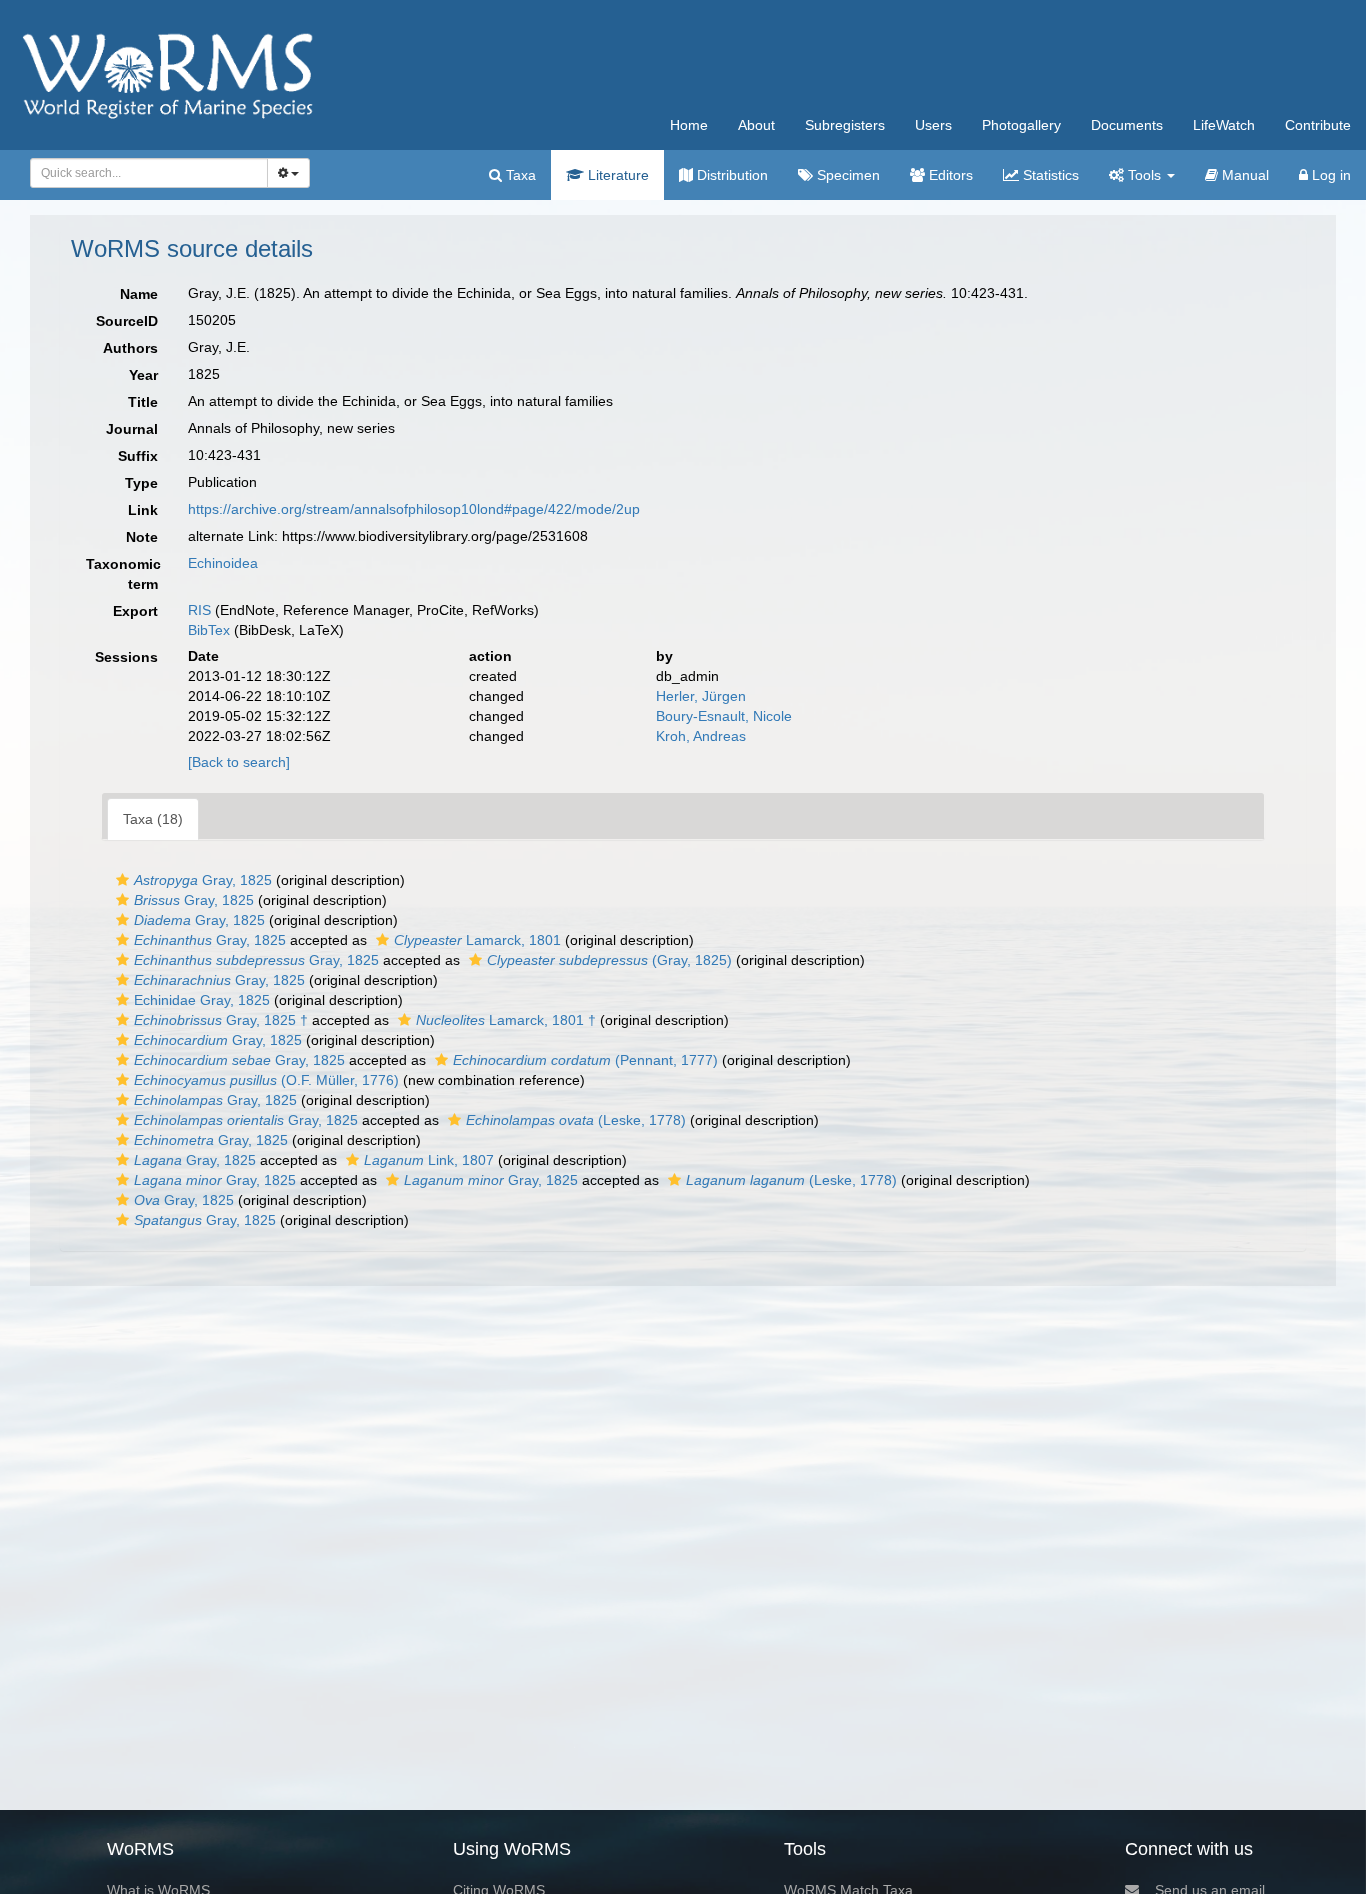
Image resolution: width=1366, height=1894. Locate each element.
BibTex (209, 630)
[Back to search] (239, 762)
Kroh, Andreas (701, 736)
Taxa (519, 175)
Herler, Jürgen (701, 696)
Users (933, 125)
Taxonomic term (123, 574)
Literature (616, 175)
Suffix (138, 456)
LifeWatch (1224, 125)
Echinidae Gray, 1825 (202, 1000)
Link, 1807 (429, 1160)
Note (142, 537)
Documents (1127, 125)
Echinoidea (223, 563)
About (756, 125)
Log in (1329, 175)
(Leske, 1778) (576, 1120)
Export (135, 611)
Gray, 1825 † (221, 1020)
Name (139, 294)
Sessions (126, 657)
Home (689, 125)
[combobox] (149, 173)
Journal (132, 429)
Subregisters (845, 125)
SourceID (127, 321)
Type (141, 483)
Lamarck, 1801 (477, 940)
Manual (1243, 175)
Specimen (846, 175)
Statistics (1049, 175)
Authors (130, 348)
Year (143, 375)
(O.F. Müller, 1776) (266, 1080)
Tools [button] (1144, 175)
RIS (199, 610)
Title (143, 402)
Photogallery (1021, 125)
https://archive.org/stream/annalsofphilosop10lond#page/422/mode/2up (414, 509)
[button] (122, 880)
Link (143, 510)
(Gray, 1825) (609, 960)
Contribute (1318, 125)
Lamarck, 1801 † (506, 1020)
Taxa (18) (153, 819)
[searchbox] (143, 173)
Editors (949, 175)
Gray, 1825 (203, 880)
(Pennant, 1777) (585, 1060)
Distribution (730, 175)
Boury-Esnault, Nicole (724, 716)
